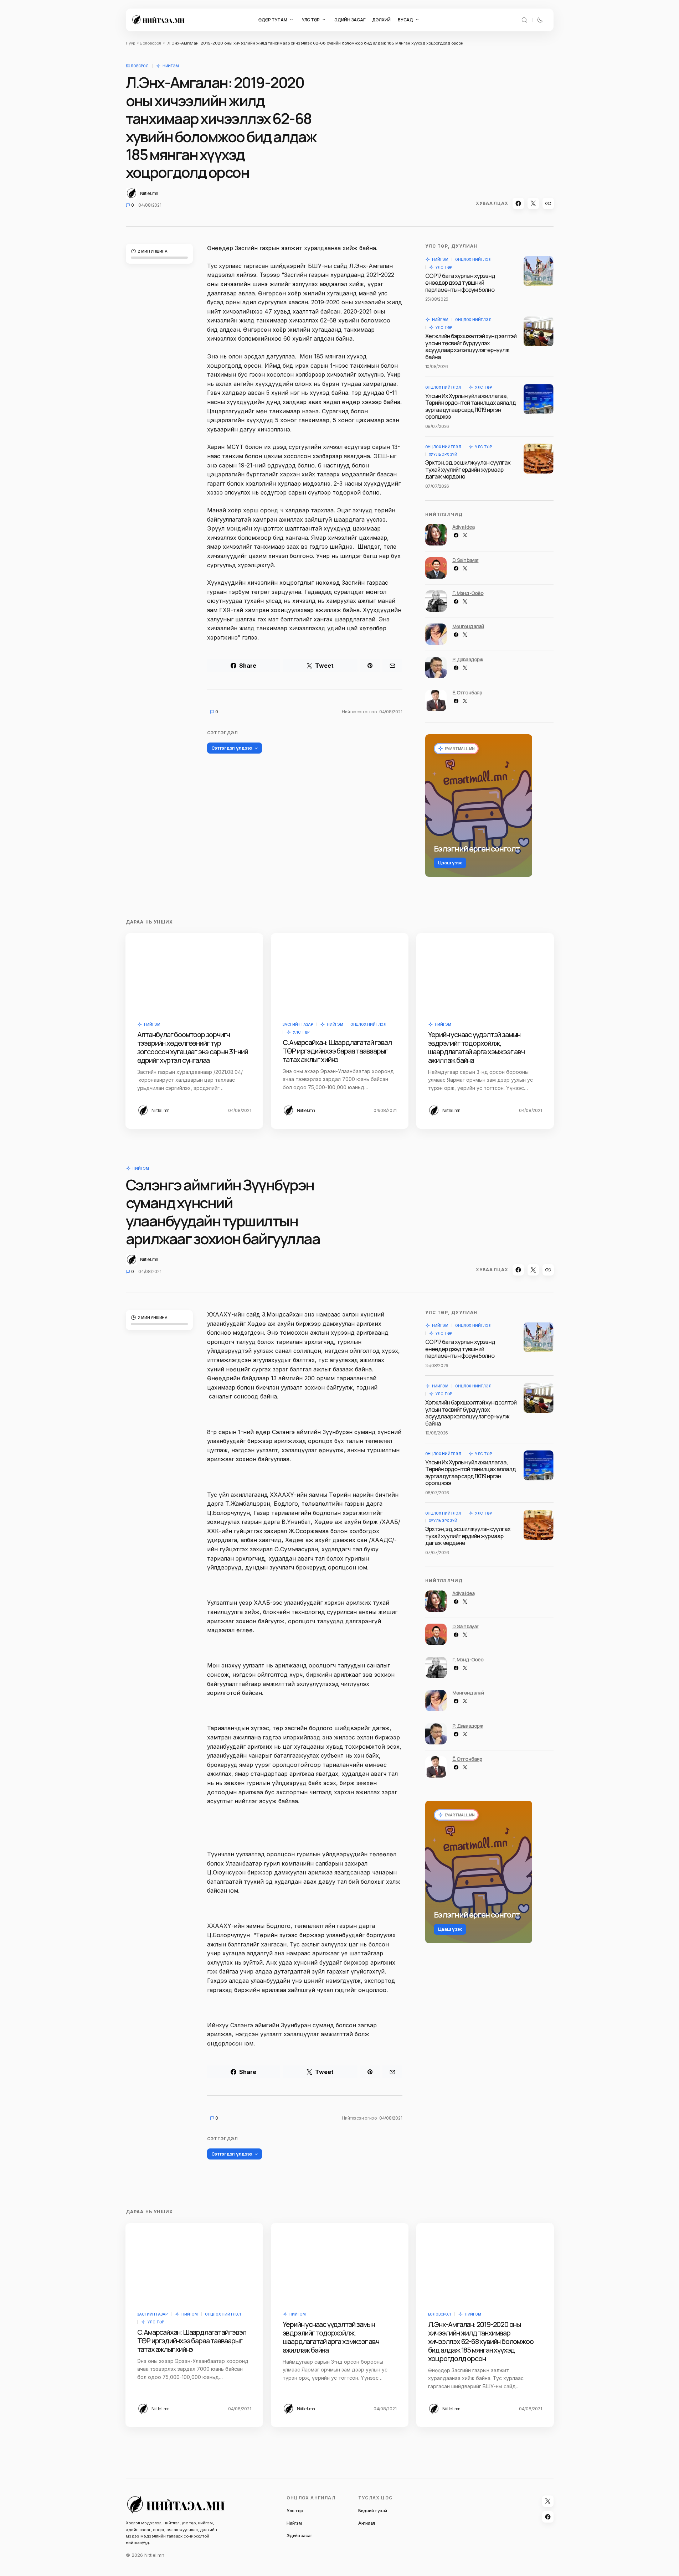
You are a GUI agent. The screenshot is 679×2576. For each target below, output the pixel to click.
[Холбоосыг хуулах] (548, 203)
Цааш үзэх (450, 863)
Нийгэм (171, 66)
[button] (524, 20)
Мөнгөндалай (468, 626)
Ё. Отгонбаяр (467, 692)
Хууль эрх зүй (443, 454)
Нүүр (130, 43)
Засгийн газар (298, 1024)
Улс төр (444, 267)
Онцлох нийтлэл (473, 259)
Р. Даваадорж (468, 659)
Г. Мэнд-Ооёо (468, 593)
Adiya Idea (464, 527)
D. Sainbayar (465, 560)
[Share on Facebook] (518, 203)
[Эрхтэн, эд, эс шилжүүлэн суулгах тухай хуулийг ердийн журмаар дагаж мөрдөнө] (539, 459)
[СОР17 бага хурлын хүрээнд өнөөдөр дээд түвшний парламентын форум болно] (539, 271)
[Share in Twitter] (533, 203)
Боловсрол (150, 43)
